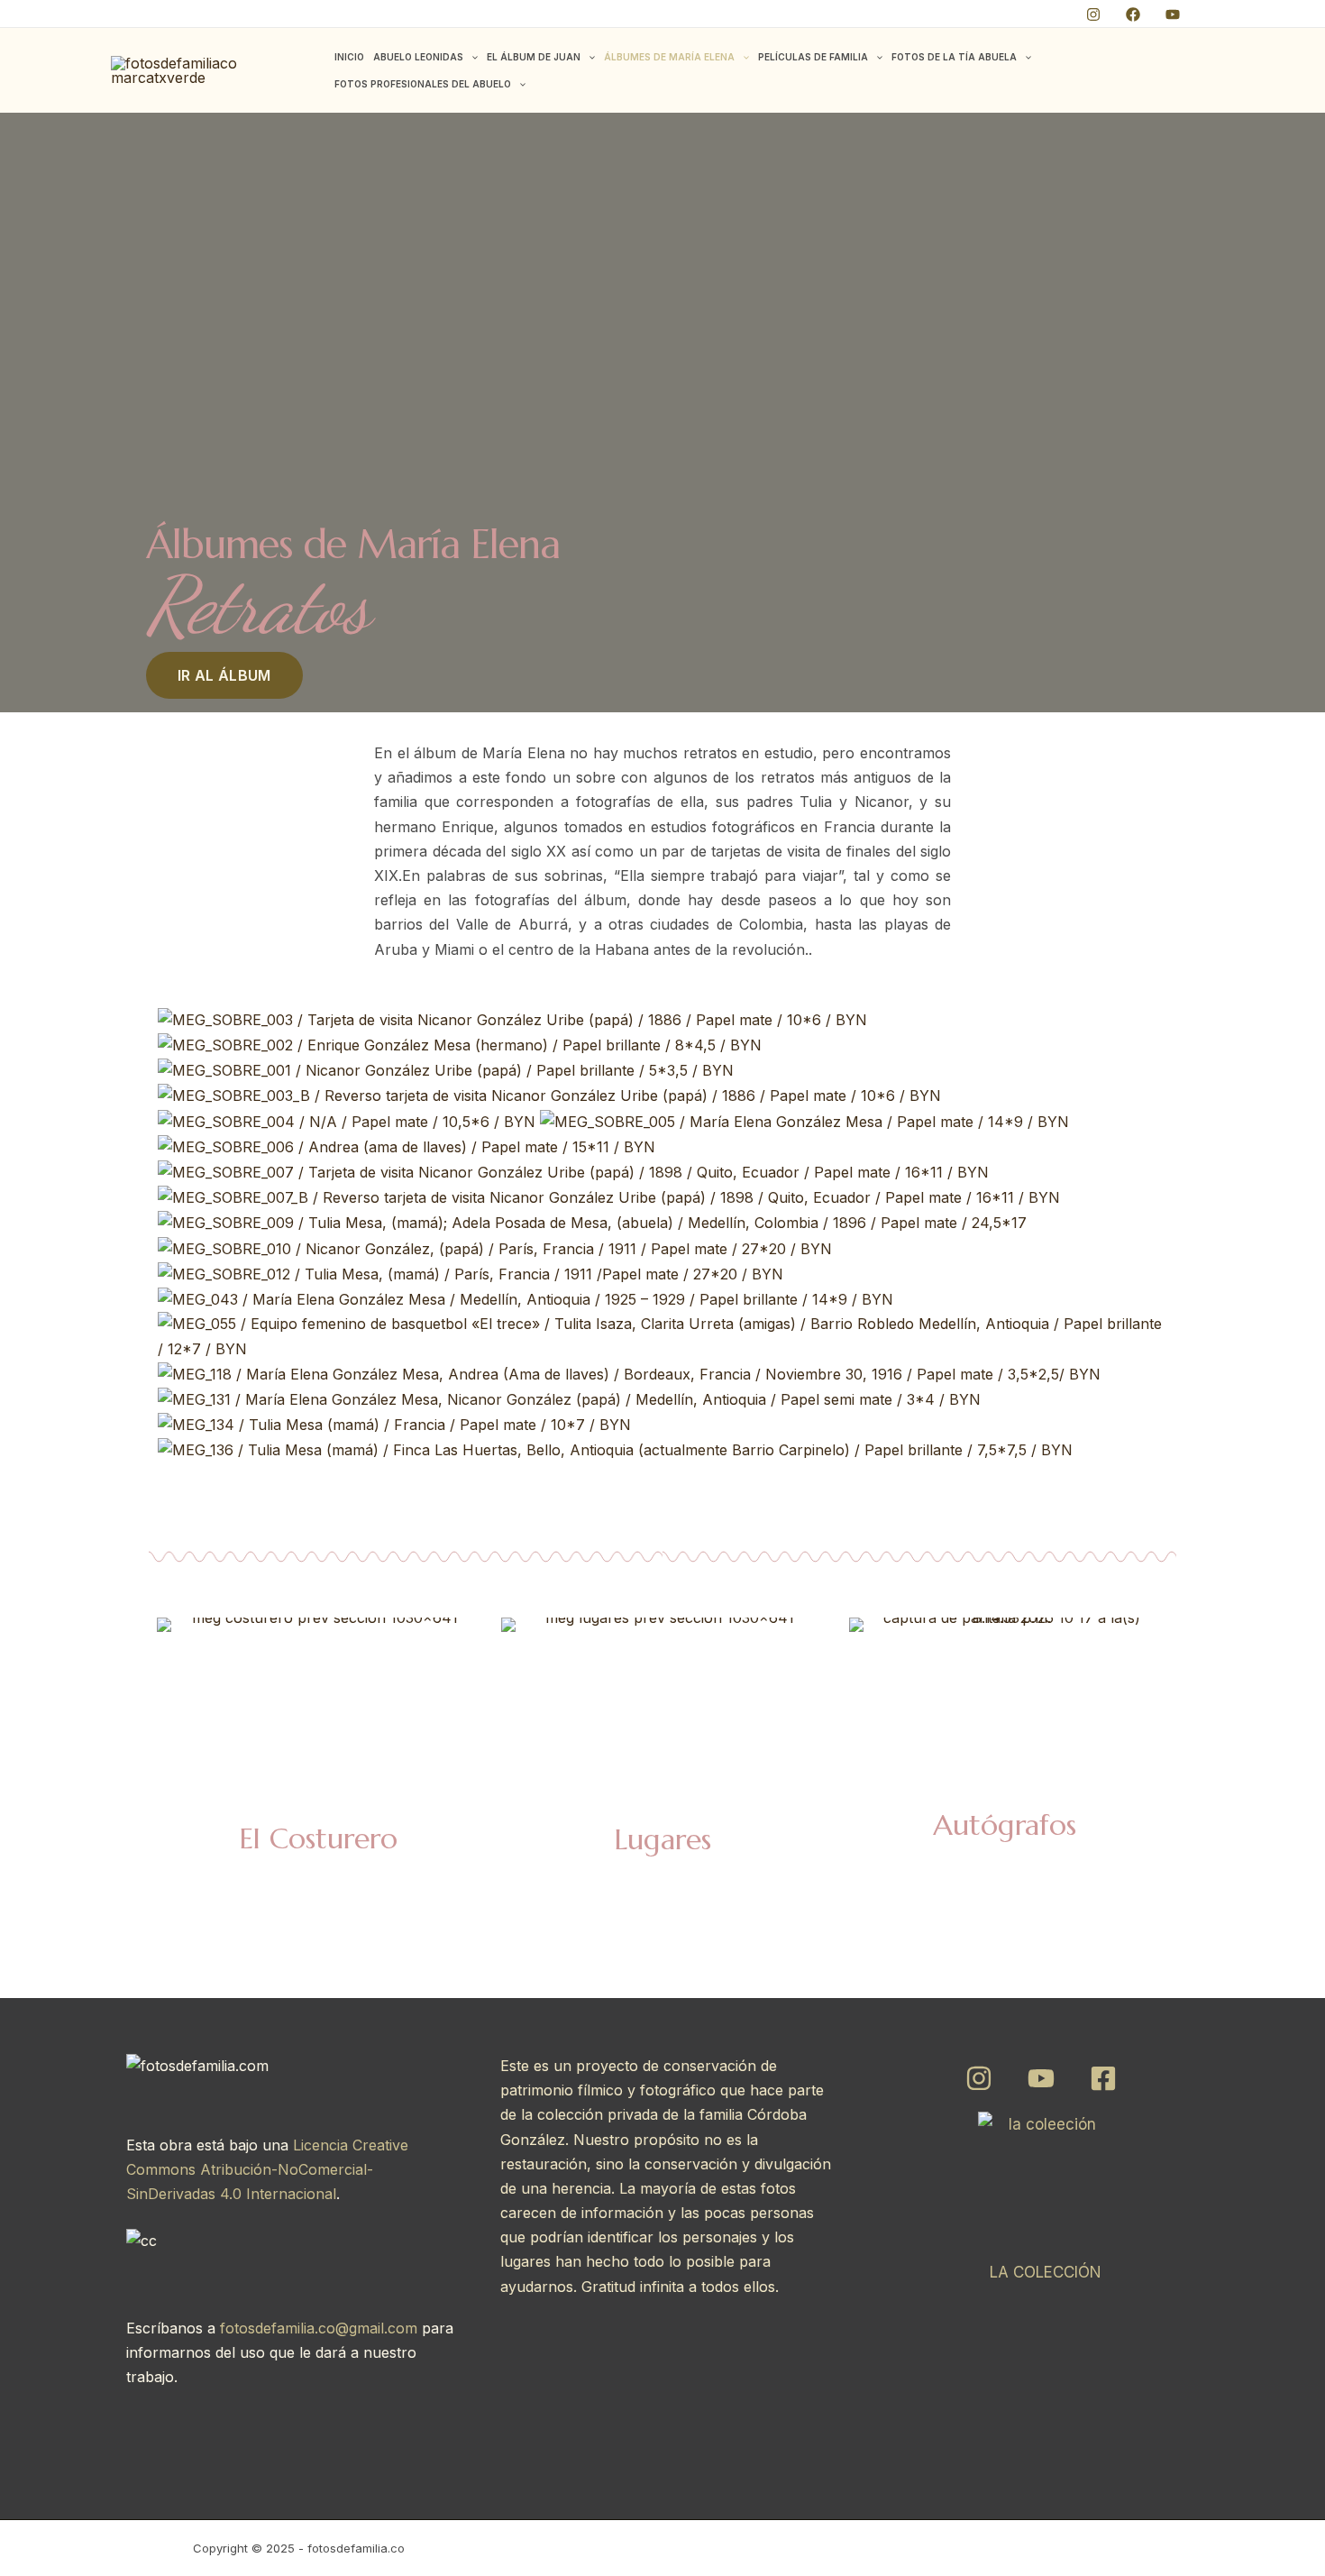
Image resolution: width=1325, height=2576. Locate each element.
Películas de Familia (813, 57)
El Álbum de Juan (534, 57)
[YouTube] (1173, 14)
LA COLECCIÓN (1046, 2272)
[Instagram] (1093, 14)
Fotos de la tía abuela (954, 57)
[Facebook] (1133, 14)
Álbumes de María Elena (669, 57)
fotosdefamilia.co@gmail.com (319, 2328)
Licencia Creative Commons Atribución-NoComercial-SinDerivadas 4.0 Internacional (267, 2169)
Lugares (662, 1839)
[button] (471, 57)
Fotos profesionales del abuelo (423, 84)
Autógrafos (1005, 1825)
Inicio (349, 57)
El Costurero (318, 1838)
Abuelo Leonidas (418, 57)
